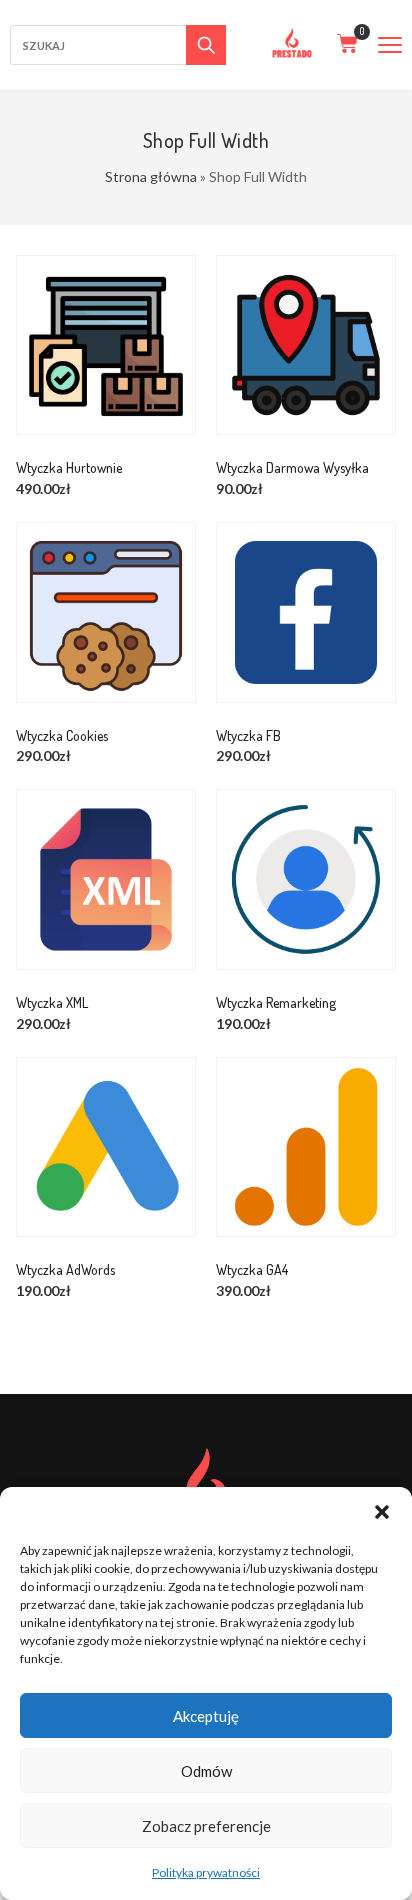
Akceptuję (206, 1716)
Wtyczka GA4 (252, 1270)
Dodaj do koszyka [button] (128, 378)
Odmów (206, 1771)
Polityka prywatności (206, 1872)
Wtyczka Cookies (62, 736)
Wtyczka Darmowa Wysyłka (292, 468)
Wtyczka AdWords (65, 1270)
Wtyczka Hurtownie (69, 468)
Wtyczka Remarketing (276, 1003)
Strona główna (151, 176)
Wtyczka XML (52, 1003)
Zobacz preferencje (206, 1826)
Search (206, 45)
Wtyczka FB (248, 736)
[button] (382, 1512)
